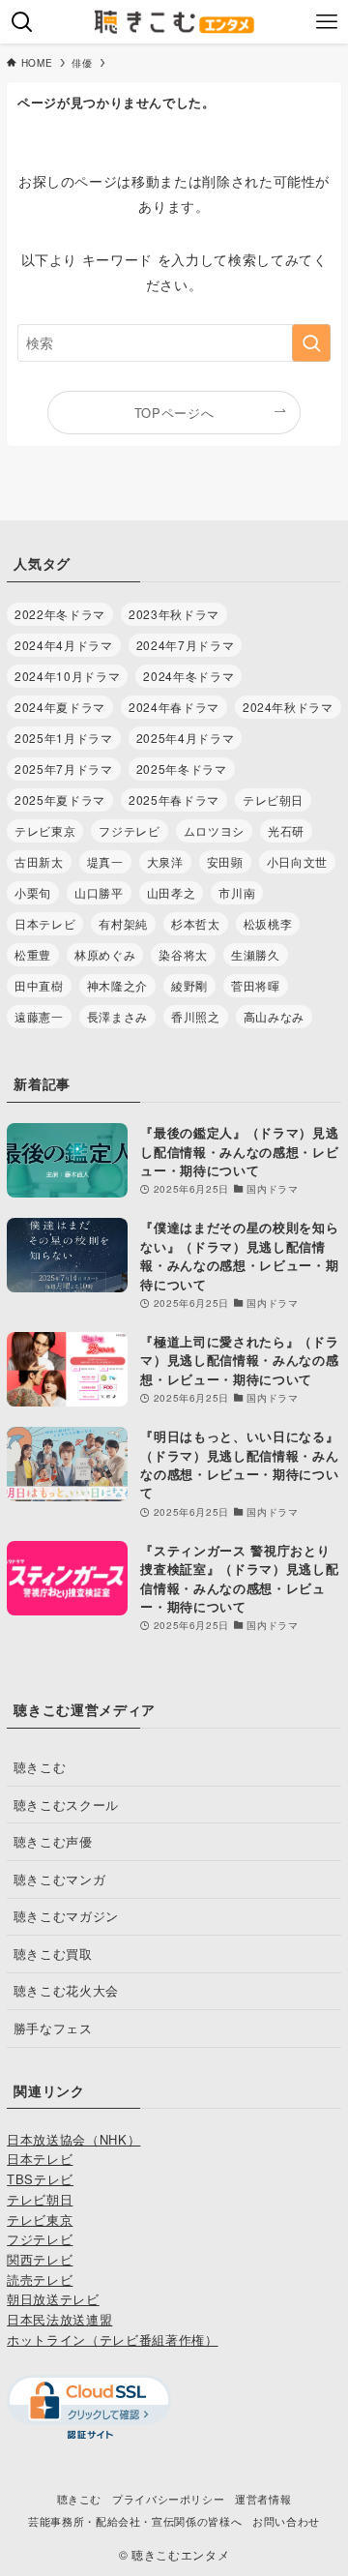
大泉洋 (165, 861)
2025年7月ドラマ (63, 769)
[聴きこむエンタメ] (174, 22)
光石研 (286, 830)
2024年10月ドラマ (67, 676)
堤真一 (105, 861)
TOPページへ (174, 413)
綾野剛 (189, 985)
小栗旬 (33, 892)
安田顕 (225, 861)
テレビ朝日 (273, 799)
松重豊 (33, 954)
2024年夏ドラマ (60, 707)
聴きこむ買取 (53, 1954)
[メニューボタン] (326, 22)
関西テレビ (40, 2259)
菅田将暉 (256, 985)
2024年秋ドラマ (288, 707)
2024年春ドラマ (174, 707)
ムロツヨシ (214, 830)
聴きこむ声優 (53, 1841)
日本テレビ (45, 923)
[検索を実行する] (311, 343)
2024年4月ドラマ (63, 645)
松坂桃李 (268, 923)
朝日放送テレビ (53, 2299)
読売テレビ (40, 2280)
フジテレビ (129, 830)
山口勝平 (99, 892)
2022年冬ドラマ (60, 614)
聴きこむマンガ (60, 1879)
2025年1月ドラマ (63, 738)
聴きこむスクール (66, 1805)
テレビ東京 (45, 830)
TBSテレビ (40, 2179)
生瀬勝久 (256, 954)
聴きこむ (40, 1767)
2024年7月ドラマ (185, 645)
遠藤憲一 (39, 1016)
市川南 (237, 892)
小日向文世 (297, 861)
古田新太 (39, 861)
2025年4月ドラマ (185, 738)
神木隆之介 (117, 985)
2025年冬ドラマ (182, 769)
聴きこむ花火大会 (66, 1990)
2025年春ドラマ (174, 799)
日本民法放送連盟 (59, 2319)
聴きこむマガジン (66, 1916)
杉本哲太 (196, 923)
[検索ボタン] (22, 22)
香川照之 (196, 1016)
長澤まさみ (117, 1016)
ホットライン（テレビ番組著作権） (112, 2339)
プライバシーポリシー (168, 2499)
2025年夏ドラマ (60, 799)
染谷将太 (183, 954)
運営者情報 (263, 2499)
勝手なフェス (53, 2028)
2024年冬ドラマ (188, 676)
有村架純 (123, 923)
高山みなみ (274, 1016)
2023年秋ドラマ (174, 614)
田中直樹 (39, 985)
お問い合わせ (286, 2521)
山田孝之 (172, 892)
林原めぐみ (105, 954)
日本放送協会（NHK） (73, 2139)
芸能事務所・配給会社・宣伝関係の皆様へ (135, 2521)
